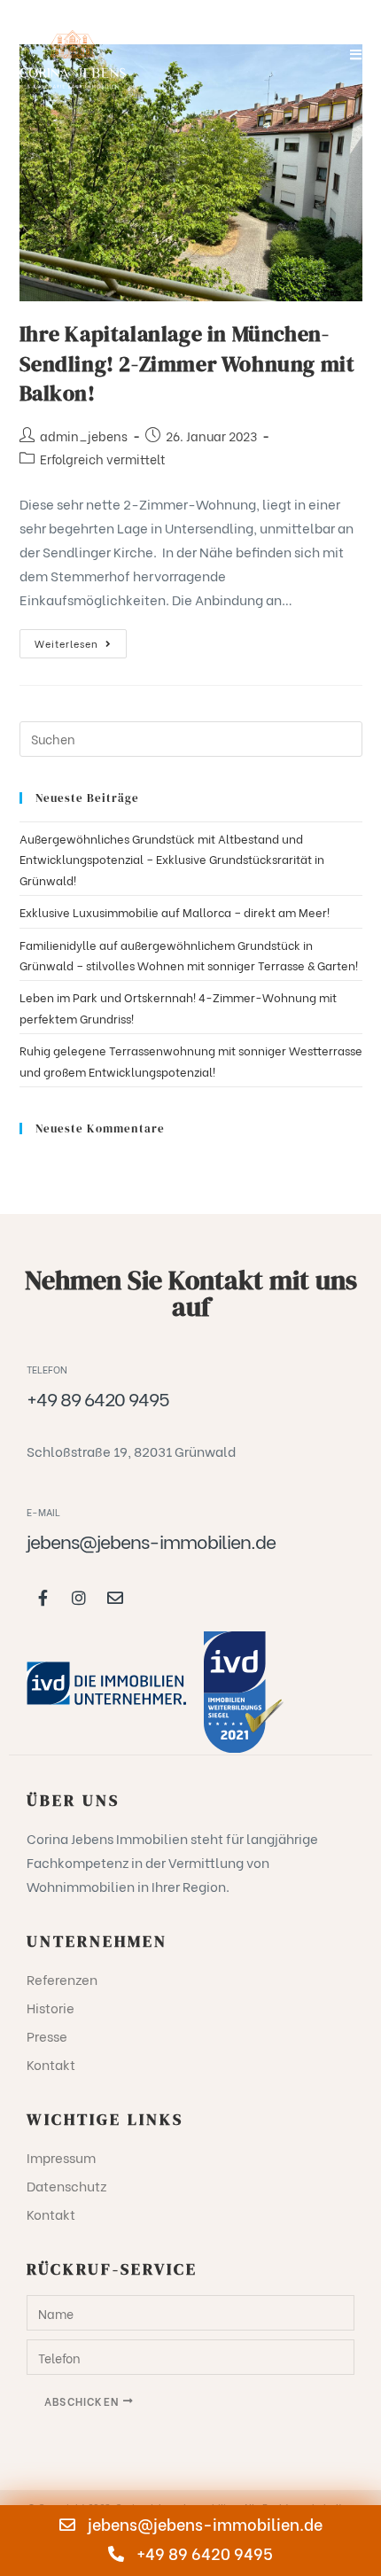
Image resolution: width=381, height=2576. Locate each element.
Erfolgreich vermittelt (103, 459)
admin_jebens (84, 436)
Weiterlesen (81, 640)
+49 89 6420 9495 (203, 2553)
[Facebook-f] (43, 1598)
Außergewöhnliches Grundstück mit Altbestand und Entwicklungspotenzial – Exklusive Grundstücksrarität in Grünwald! (172, 859)
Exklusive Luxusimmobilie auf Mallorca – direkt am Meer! (175, 911)
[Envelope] (115, 1598)
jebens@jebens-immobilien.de (203, 2523)
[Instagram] (79, 1598)
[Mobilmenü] (356, 53)
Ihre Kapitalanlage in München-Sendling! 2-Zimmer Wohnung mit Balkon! (187, 363)
